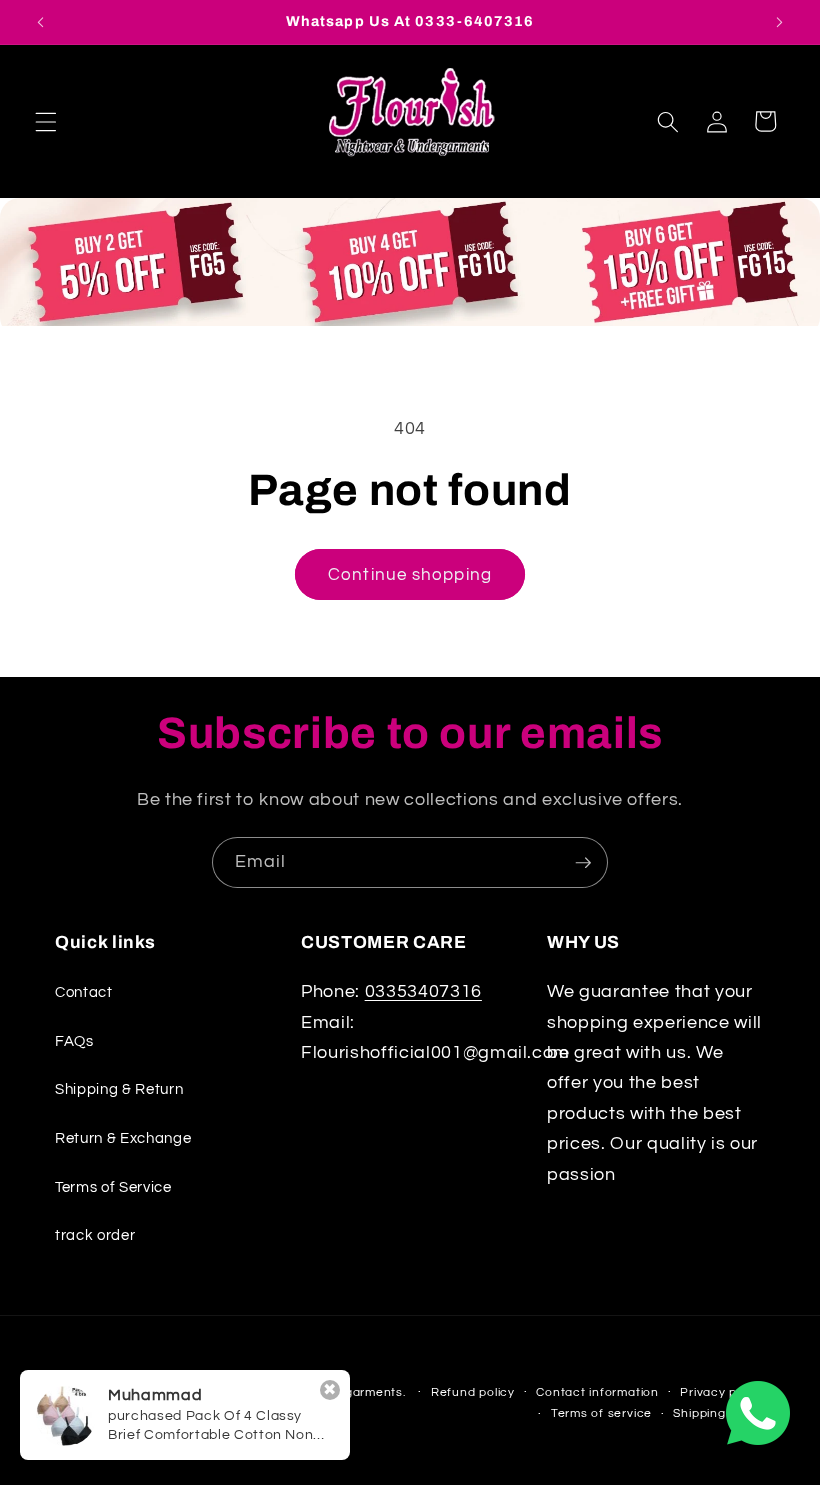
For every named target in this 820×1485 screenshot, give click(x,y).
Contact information (597, 1392)
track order (95, 1235)
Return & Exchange (123, 1138)
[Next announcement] (779, 22)
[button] (46, 121)
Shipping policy (719, 1413)
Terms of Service (113, 1187)
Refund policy (473, 1392)
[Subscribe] (583, 863)
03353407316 (423, 992)
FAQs (74, 1041)
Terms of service (601, 1413)
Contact (84, 992)
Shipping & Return (119, 1089)
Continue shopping (410, 574)
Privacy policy (722, 1392)
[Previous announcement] (41, 22)
